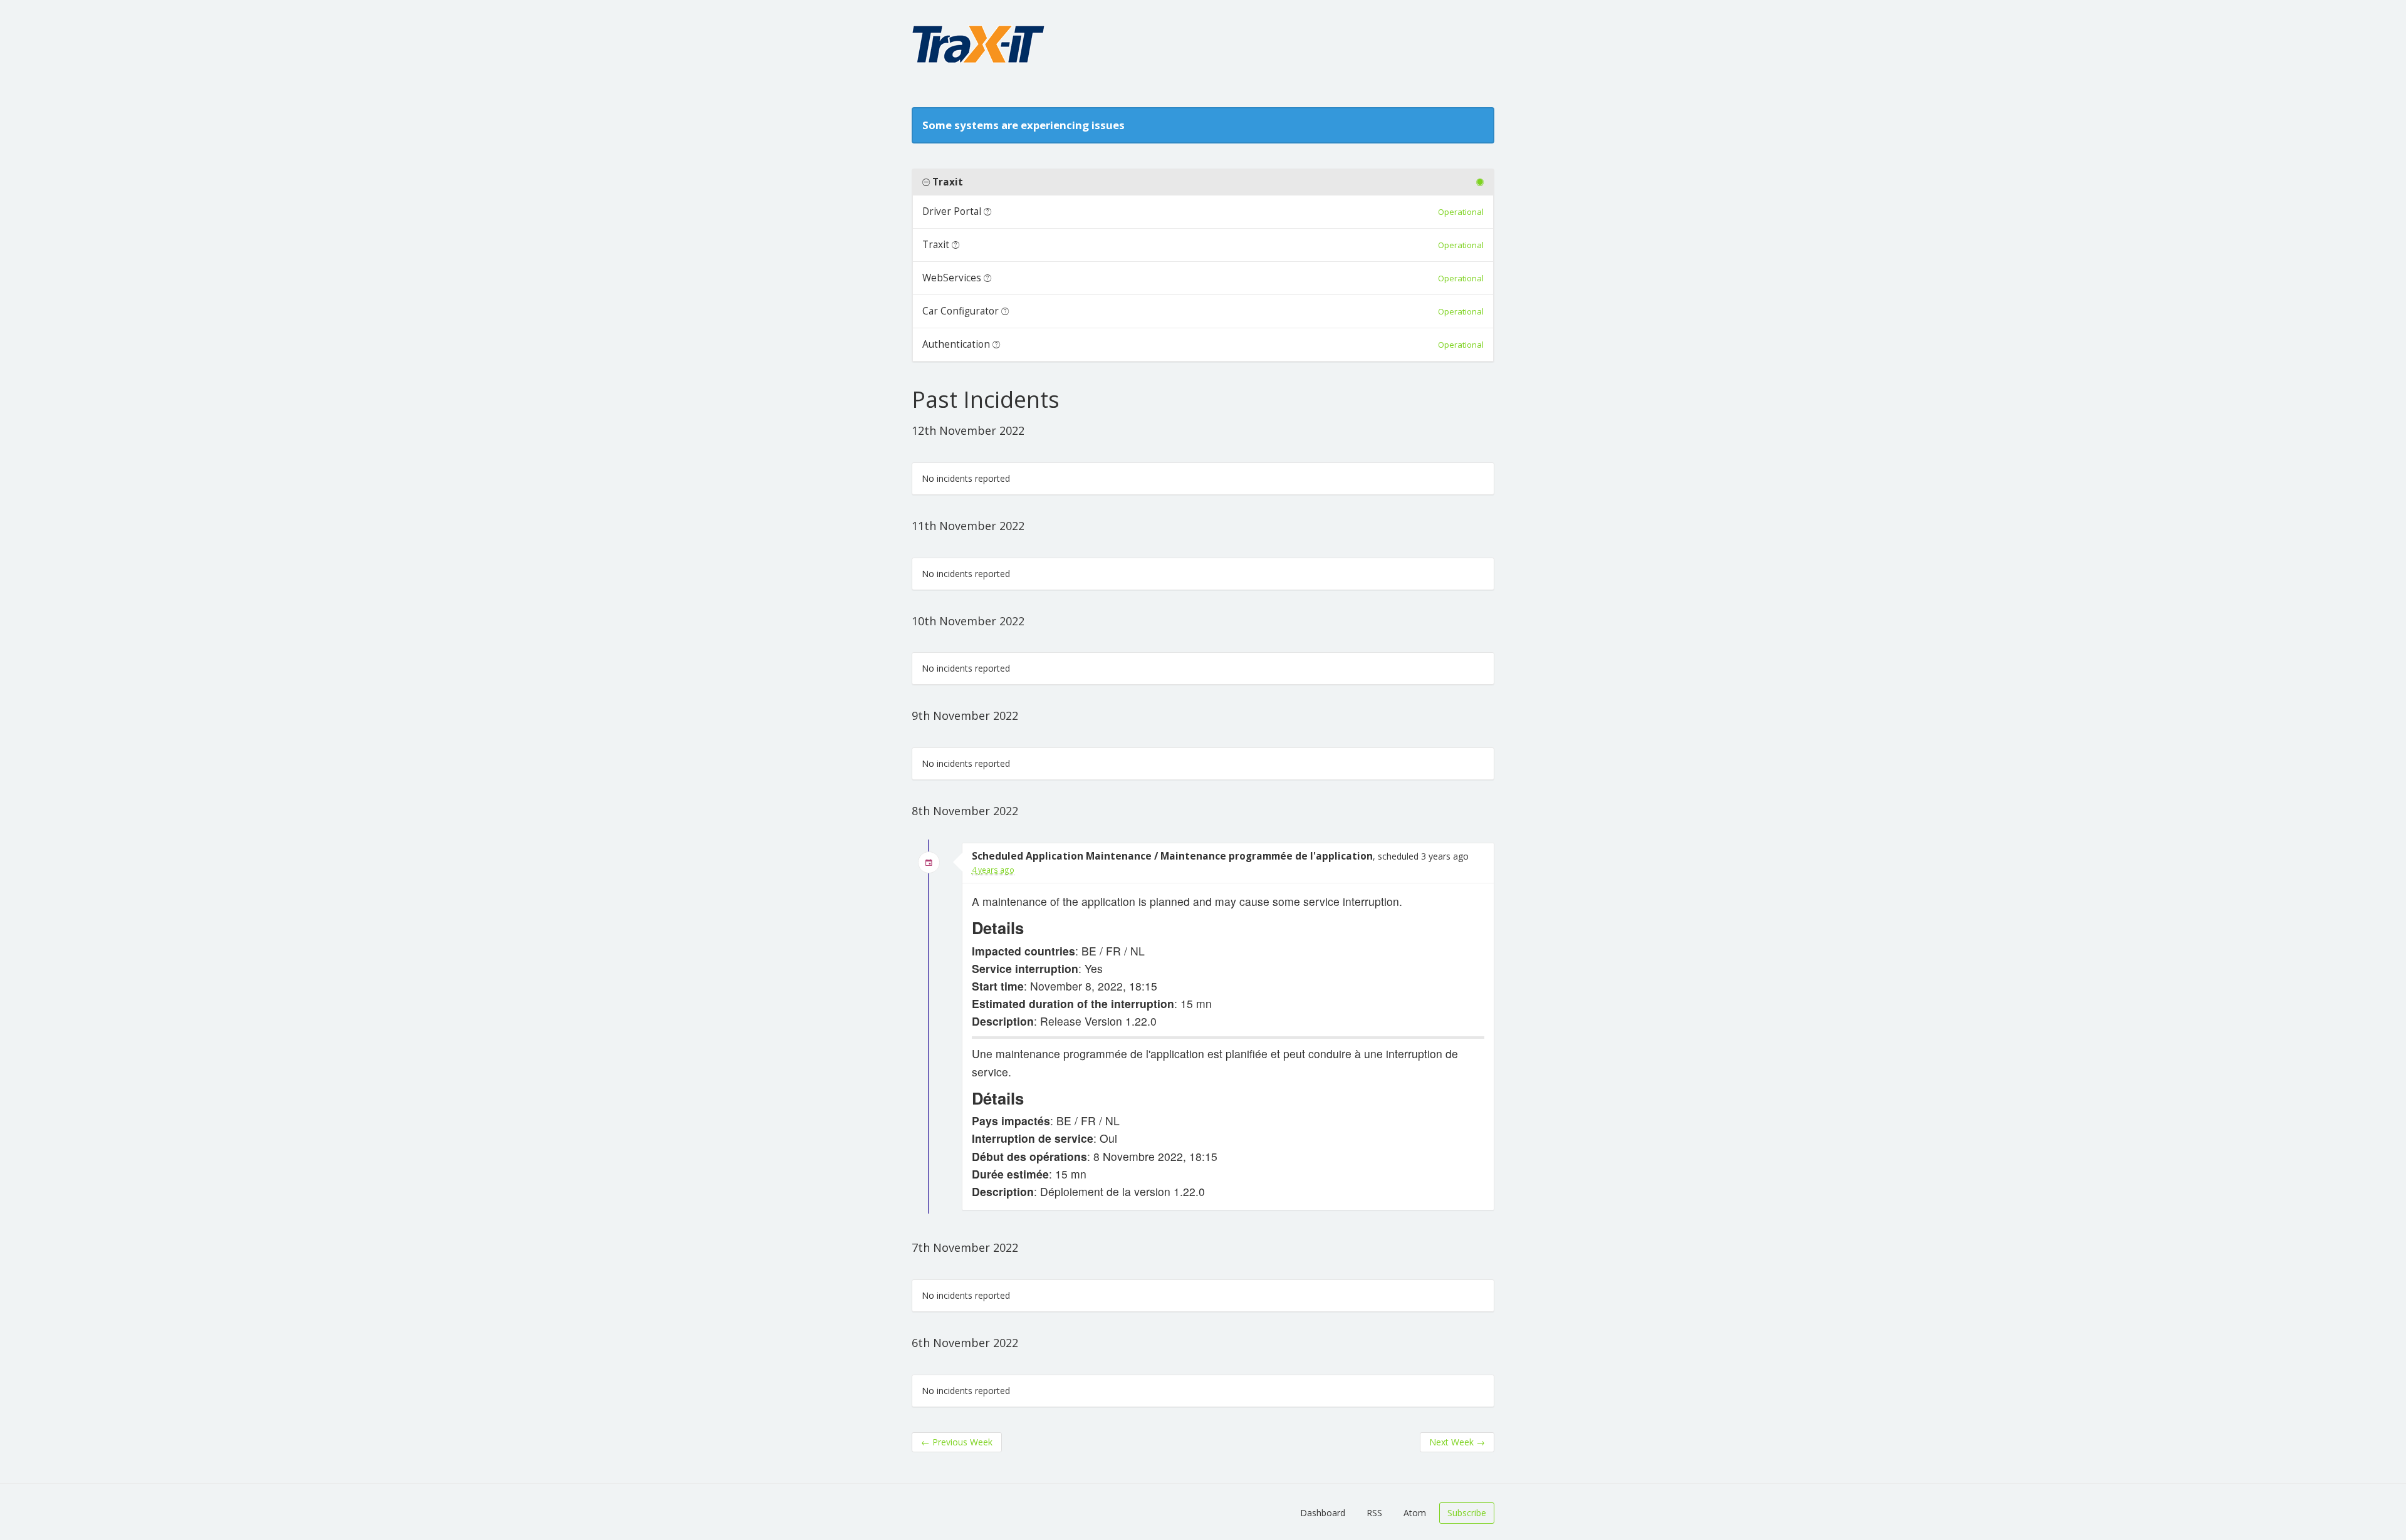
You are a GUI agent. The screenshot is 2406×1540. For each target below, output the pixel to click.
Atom (1415, 1513)
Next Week (1457, 1442)
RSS (1374, 1513)
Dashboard (1323, 1513)
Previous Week (957, 1442)
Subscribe (1467, 1513)
